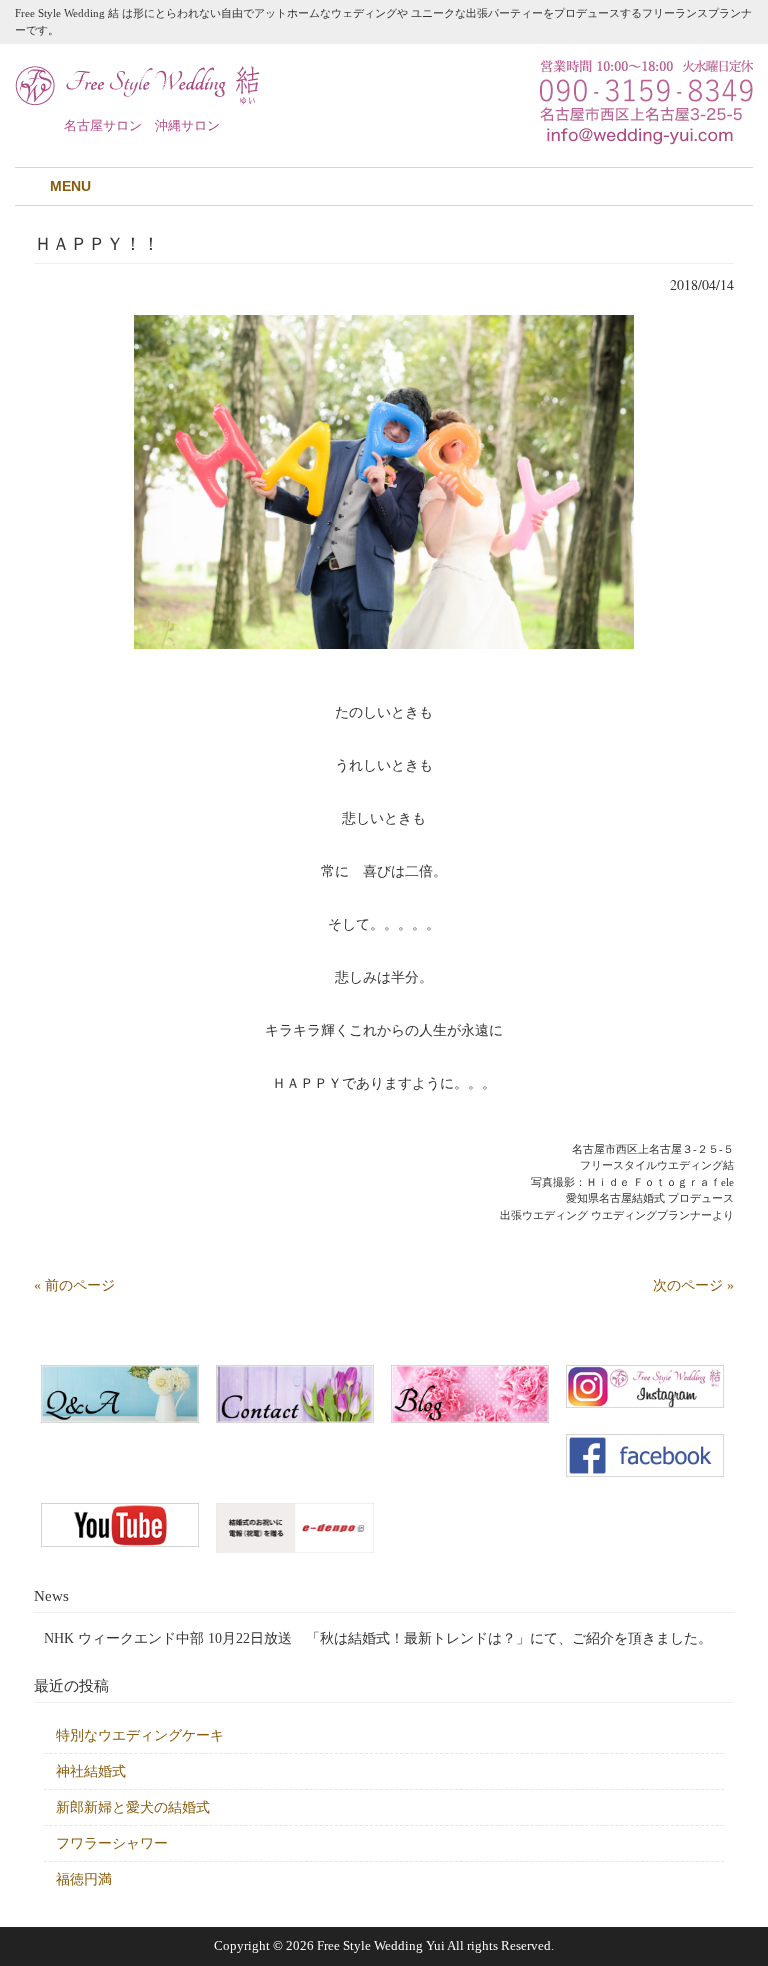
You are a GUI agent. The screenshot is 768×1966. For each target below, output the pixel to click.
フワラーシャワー (112, 1843)
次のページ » (693, 1285)
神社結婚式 (91, 1771)
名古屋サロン (103, 125)
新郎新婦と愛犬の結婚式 (133, 1807)
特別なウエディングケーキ (140, 1735)
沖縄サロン (187, 125)
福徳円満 (84, 1879)
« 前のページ (74, 1285)
